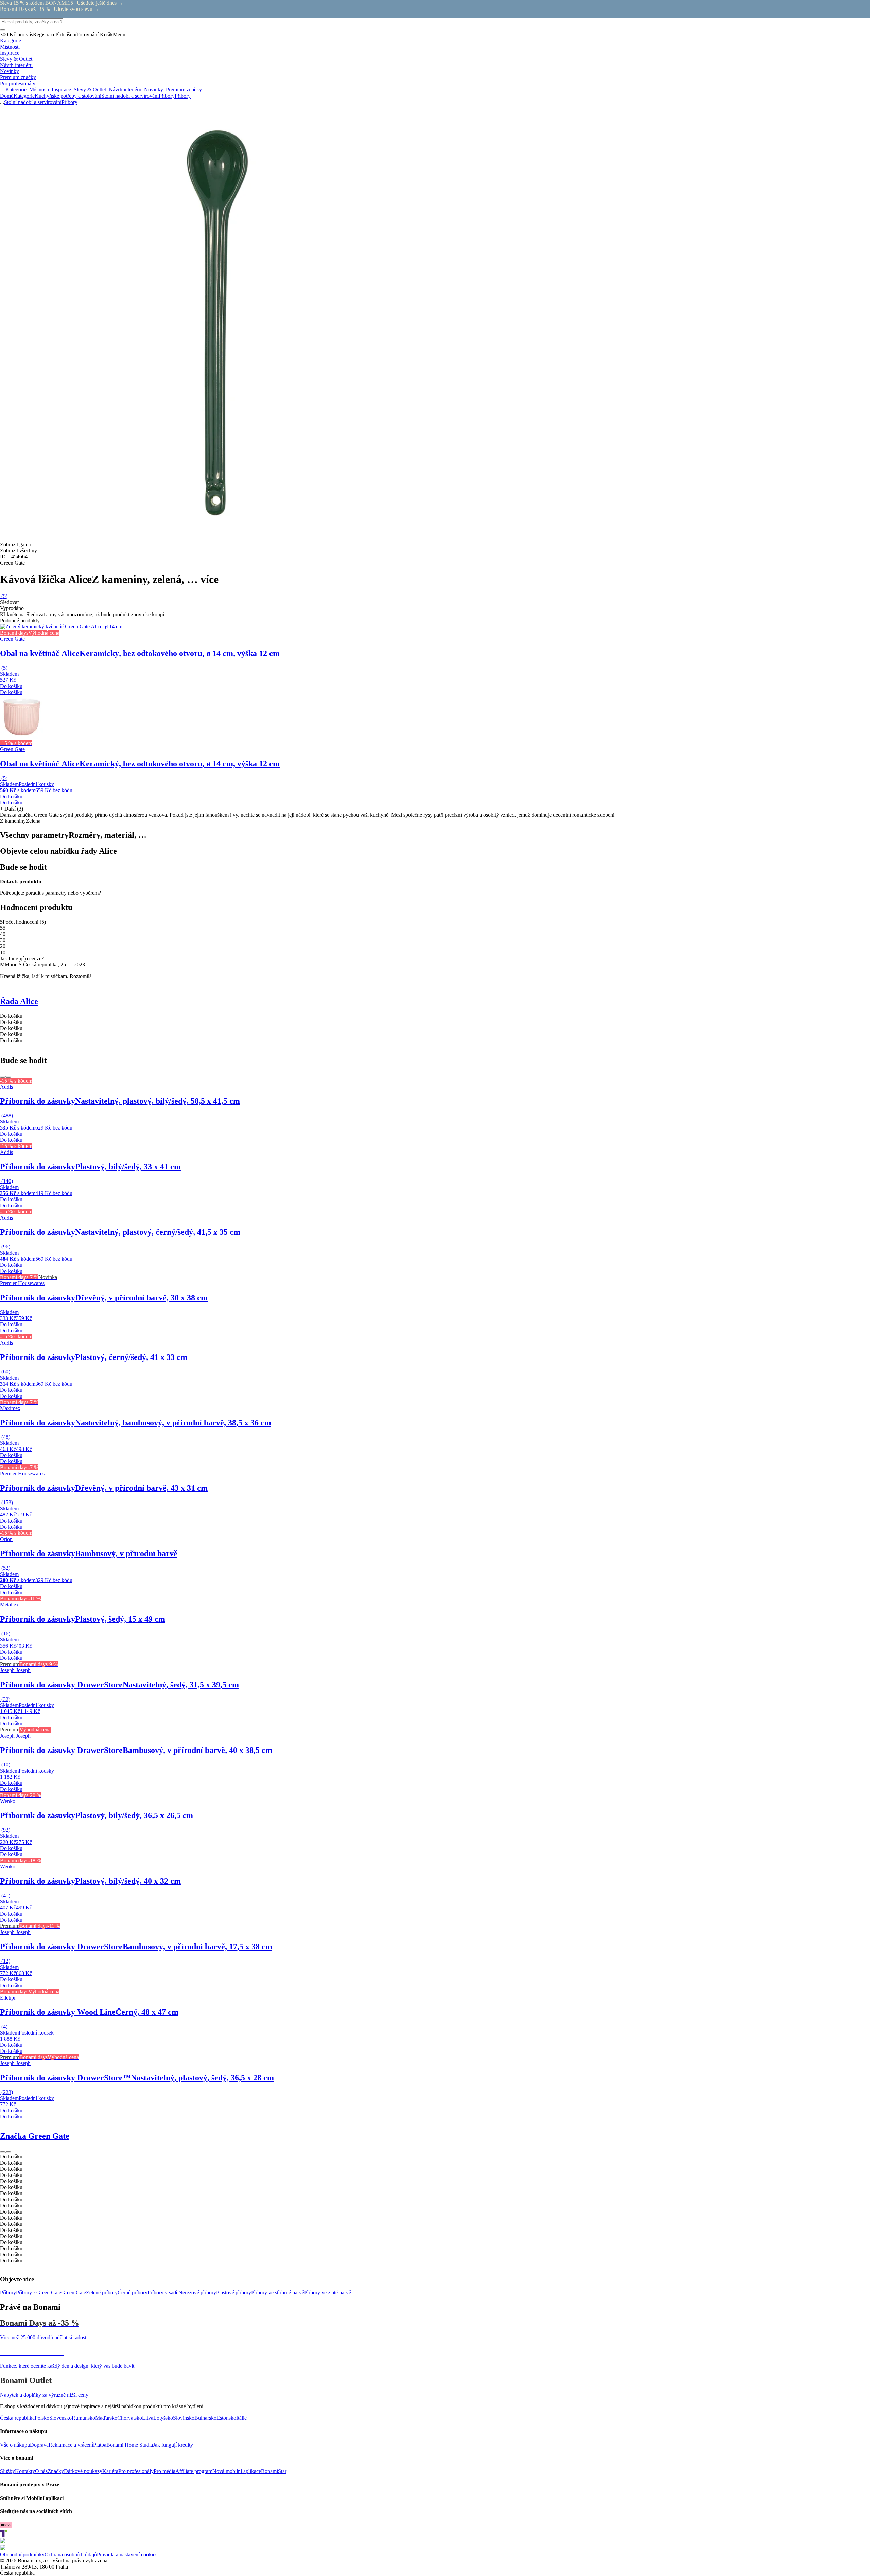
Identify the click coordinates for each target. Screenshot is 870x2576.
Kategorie (24, 96)
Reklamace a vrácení (71, 2445)
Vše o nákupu (15, 2445)
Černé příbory (133, 2293)
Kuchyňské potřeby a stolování (68, 96)
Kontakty (25, 2471)
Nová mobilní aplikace (237, 2471)
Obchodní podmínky (22, 2554)
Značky (56, 2471)
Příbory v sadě (163, 2293)
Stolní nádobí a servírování (130, 96)
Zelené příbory (102, 2293)
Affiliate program (194, 2471)
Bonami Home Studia (130, 2445)
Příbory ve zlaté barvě (328, 2293)
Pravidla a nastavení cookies (127, 2554)
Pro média (164, 2471)
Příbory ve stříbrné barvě (278, 2293)
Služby (7, 2471)
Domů (7, 96)
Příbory (183, 96)
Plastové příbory (234, 2293)
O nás (41, 2471)
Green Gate (74, 2293)
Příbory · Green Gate (39, 2293)
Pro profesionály (136, 2471)
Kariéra (110, 2471)
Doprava (39, 2445)
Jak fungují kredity (173, 2445)
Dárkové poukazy (83, 2471)
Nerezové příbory (197, 2293)
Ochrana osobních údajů (71, 2554)
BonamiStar (274, 2471)
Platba (100, 2445)
